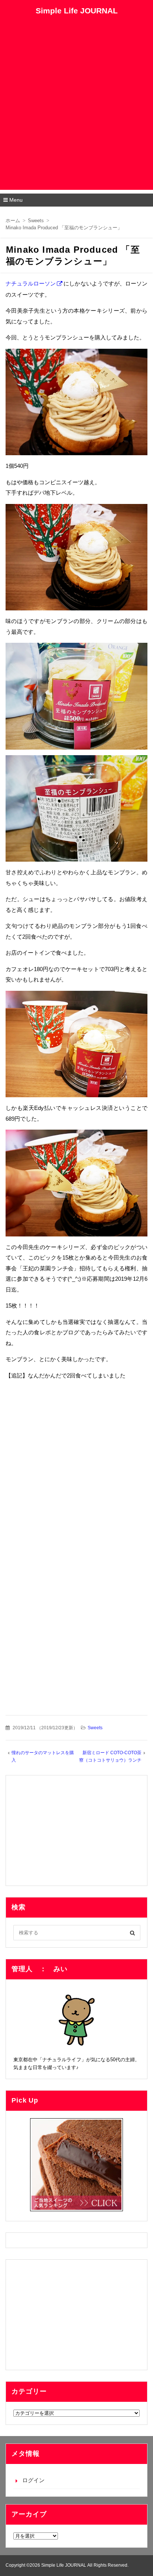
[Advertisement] (76, 113)
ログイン (33, 2480)
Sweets (95, 1728)
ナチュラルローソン (31, 283)
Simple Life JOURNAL (77, 11)
